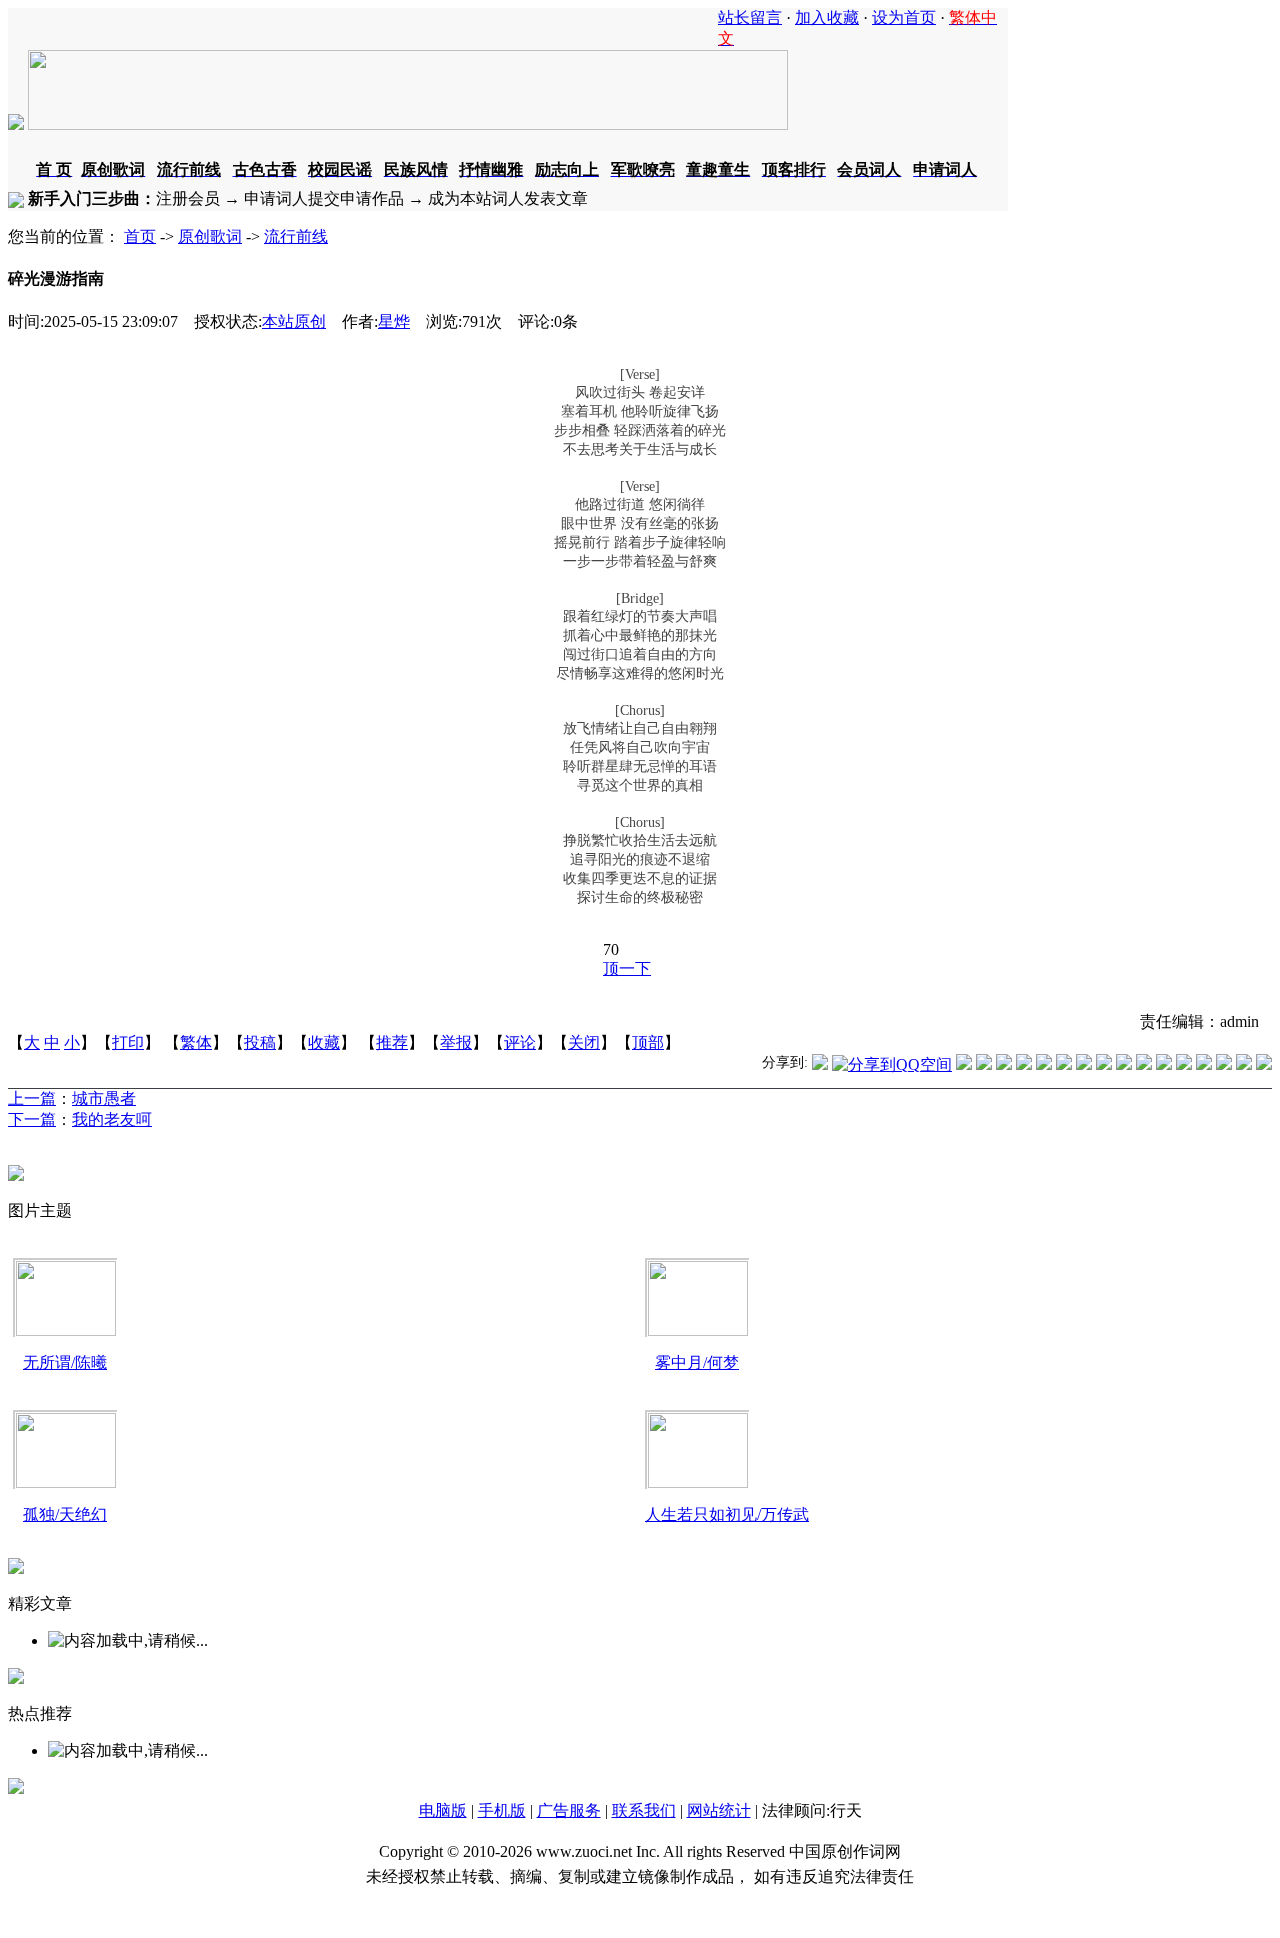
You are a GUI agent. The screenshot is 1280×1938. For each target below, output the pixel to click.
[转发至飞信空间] (1104, 1064)
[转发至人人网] (964, 1064)
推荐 (392, 1042)
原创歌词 (210, 236)
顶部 (648, 1042)
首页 (140, 236)
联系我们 (644, 1810)
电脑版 (443, 1810)
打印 (128, 1042)
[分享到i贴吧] (1164, 1064)
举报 (456, 1042)
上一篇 (32, 1098)
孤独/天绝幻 (65, 1514)
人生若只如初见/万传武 (727, 1514)
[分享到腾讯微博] (820, 1064)
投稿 (260, 1042)
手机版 (502, 1810)
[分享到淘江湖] (1124, 1064)
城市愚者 (104, 1098)
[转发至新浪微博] (984, 1064)
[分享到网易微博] (1204, 1064)
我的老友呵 (112, 1119)
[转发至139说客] (1144, 1064)
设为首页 (904, 17)
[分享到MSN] (1044, 1064)
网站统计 (719, 1810)
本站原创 (294, 321)
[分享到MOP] (1004, 1064)
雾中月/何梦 (697, 1362)
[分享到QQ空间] (892, 1064)
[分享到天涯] (1184, 1064)
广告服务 (569, 1810)
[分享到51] (1244, 1064)
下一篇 (32, 1119)
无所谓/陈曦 (65, 1362)
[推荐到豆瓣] (1064, 1064)
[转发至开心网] (1084, 1064)
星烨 (394, 321)
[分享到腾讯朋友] (1024, 1064)
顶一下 (627, 968)
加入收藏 (827, 17)
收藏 (324, 1042)
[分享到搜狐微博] (1264, 1064)
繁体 (196, 1042)
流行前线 (296, 236)
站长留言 (750, 17)
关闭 (584, 1042)
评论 (520, 1042)
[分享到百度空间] (1224, 1064)
